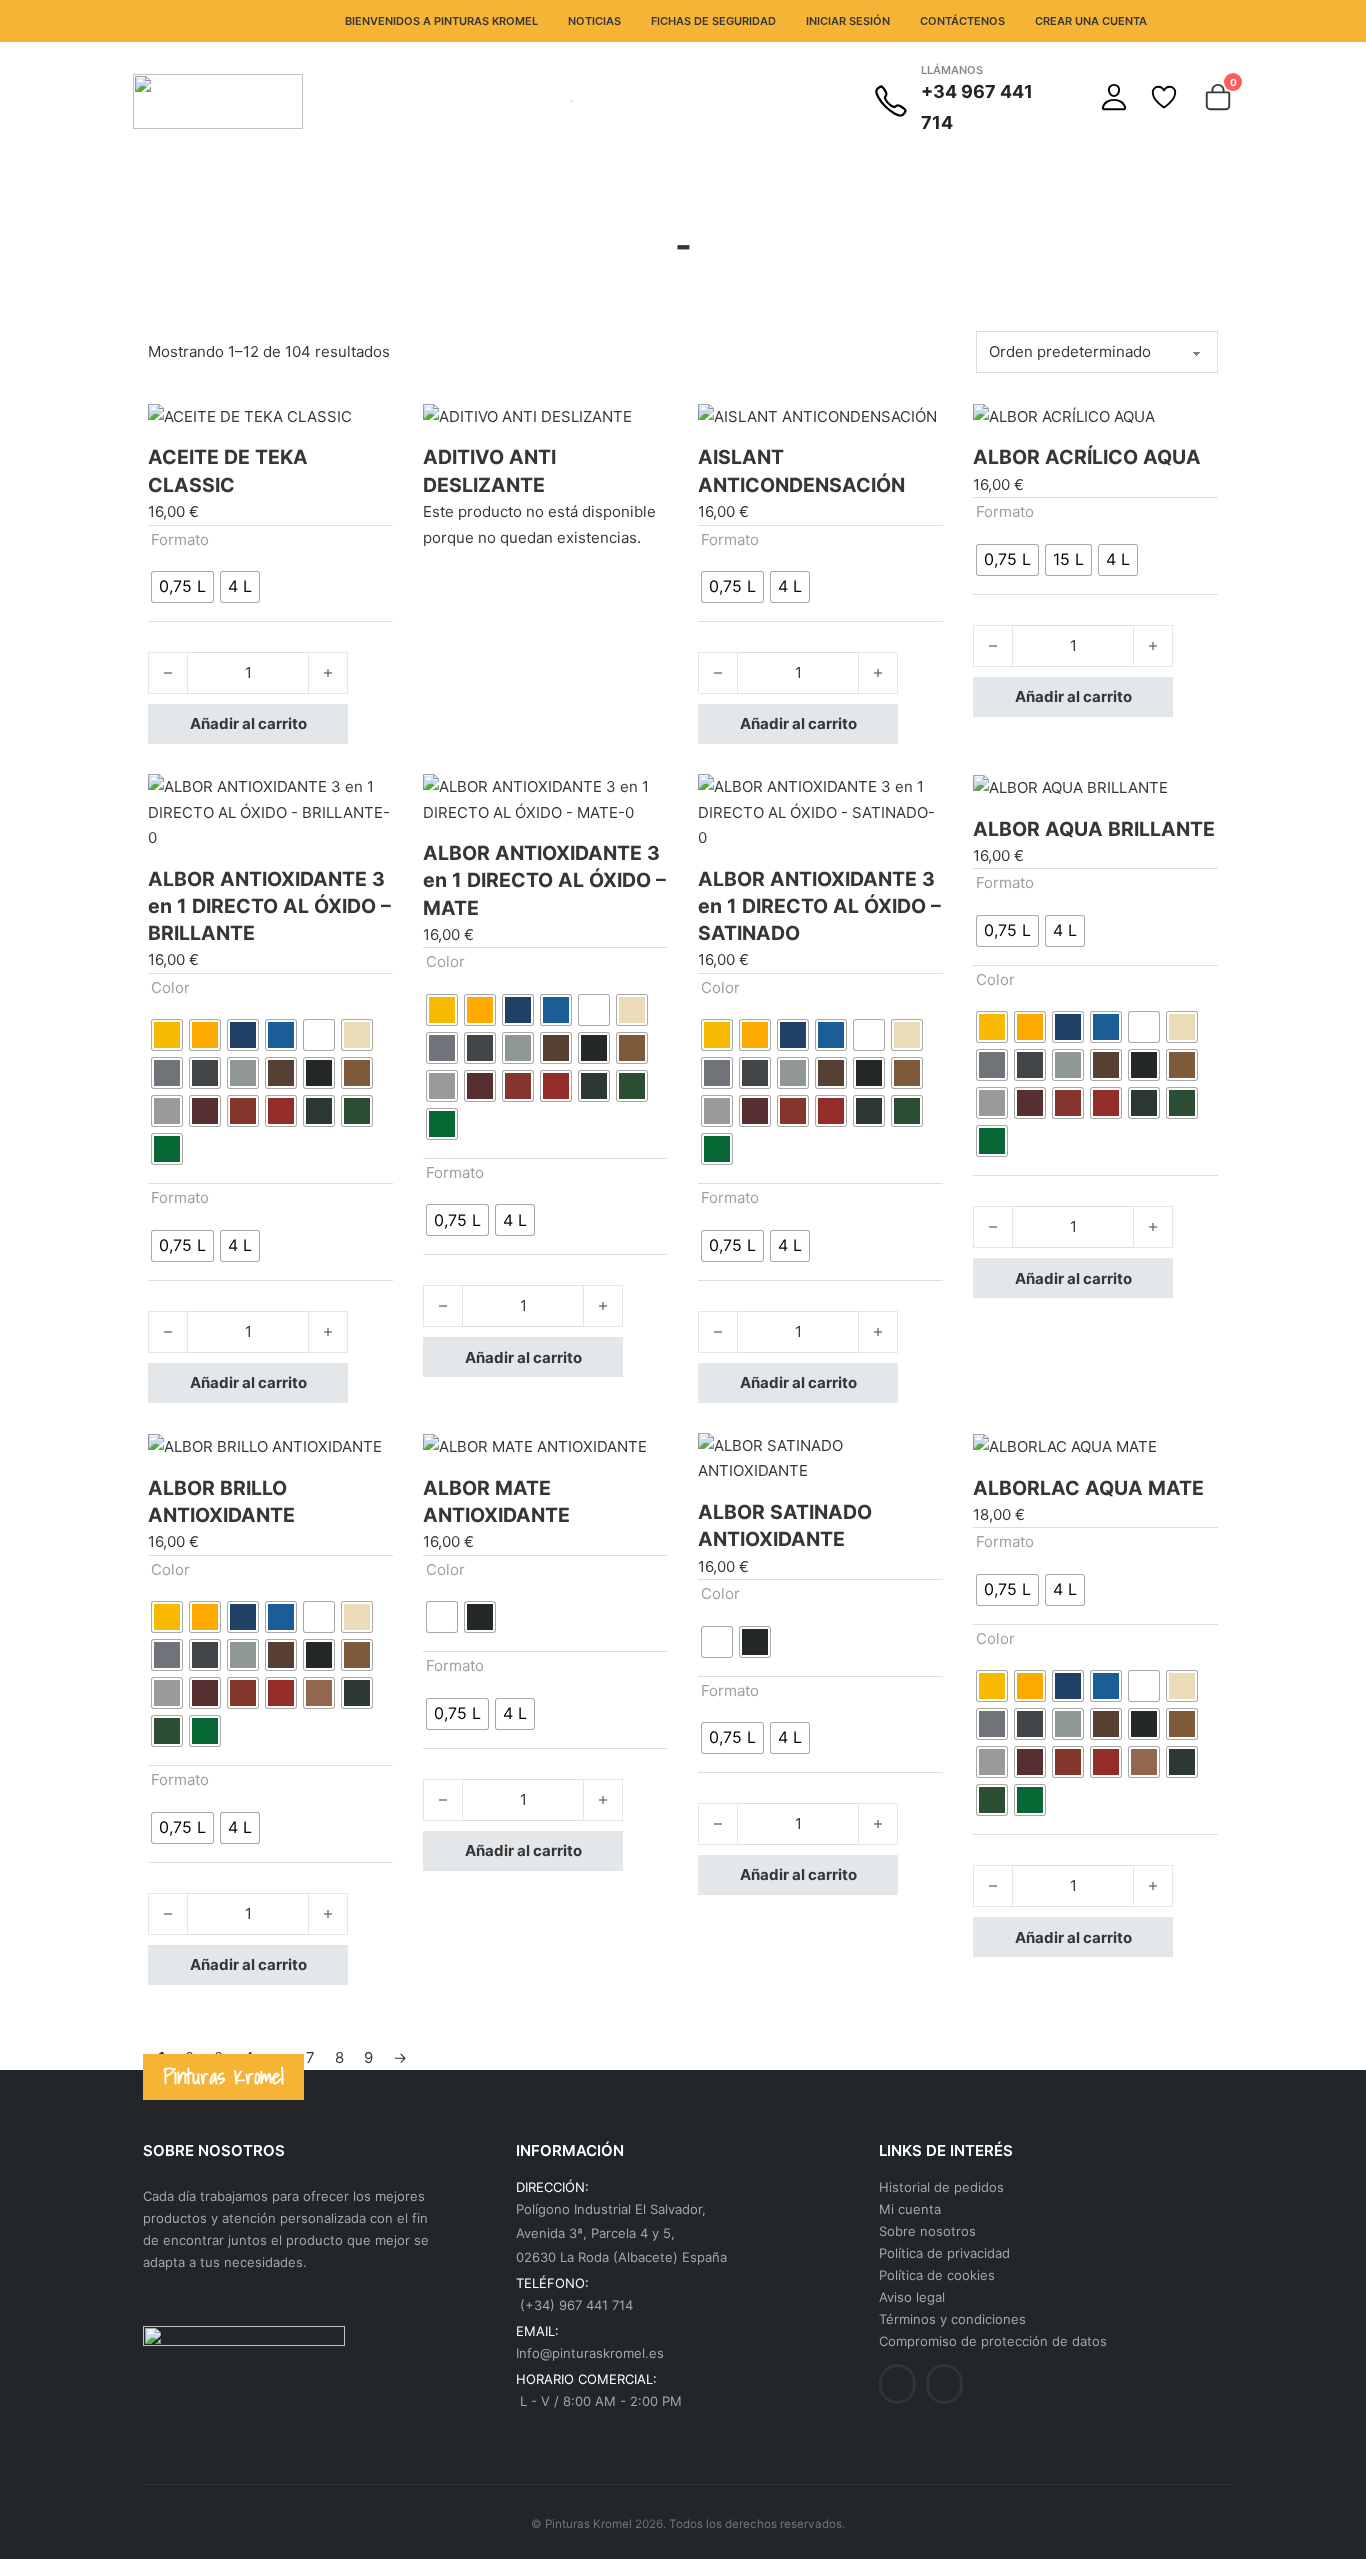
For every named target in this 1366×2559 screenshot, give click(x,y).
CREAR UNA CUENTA (1091, 21)
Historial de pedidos (941, 2187)
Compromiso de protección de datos (993, 2341)
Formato (180, 539)
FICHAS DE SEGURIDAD (713, 21)
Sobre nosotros (927, 2231)
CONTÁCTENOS (962, 21)
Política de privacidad (944, 2253)
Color (170, 987)
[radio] (182, 587)
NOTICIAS (594, 21)
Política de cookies (937, 2275)
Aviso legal (912, 2297)
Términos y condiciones (952, 2319)
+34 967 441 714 (977, 107)
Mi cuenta (910, 2209)
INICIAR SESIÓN (848, 21)
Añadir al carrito (248, 723)
